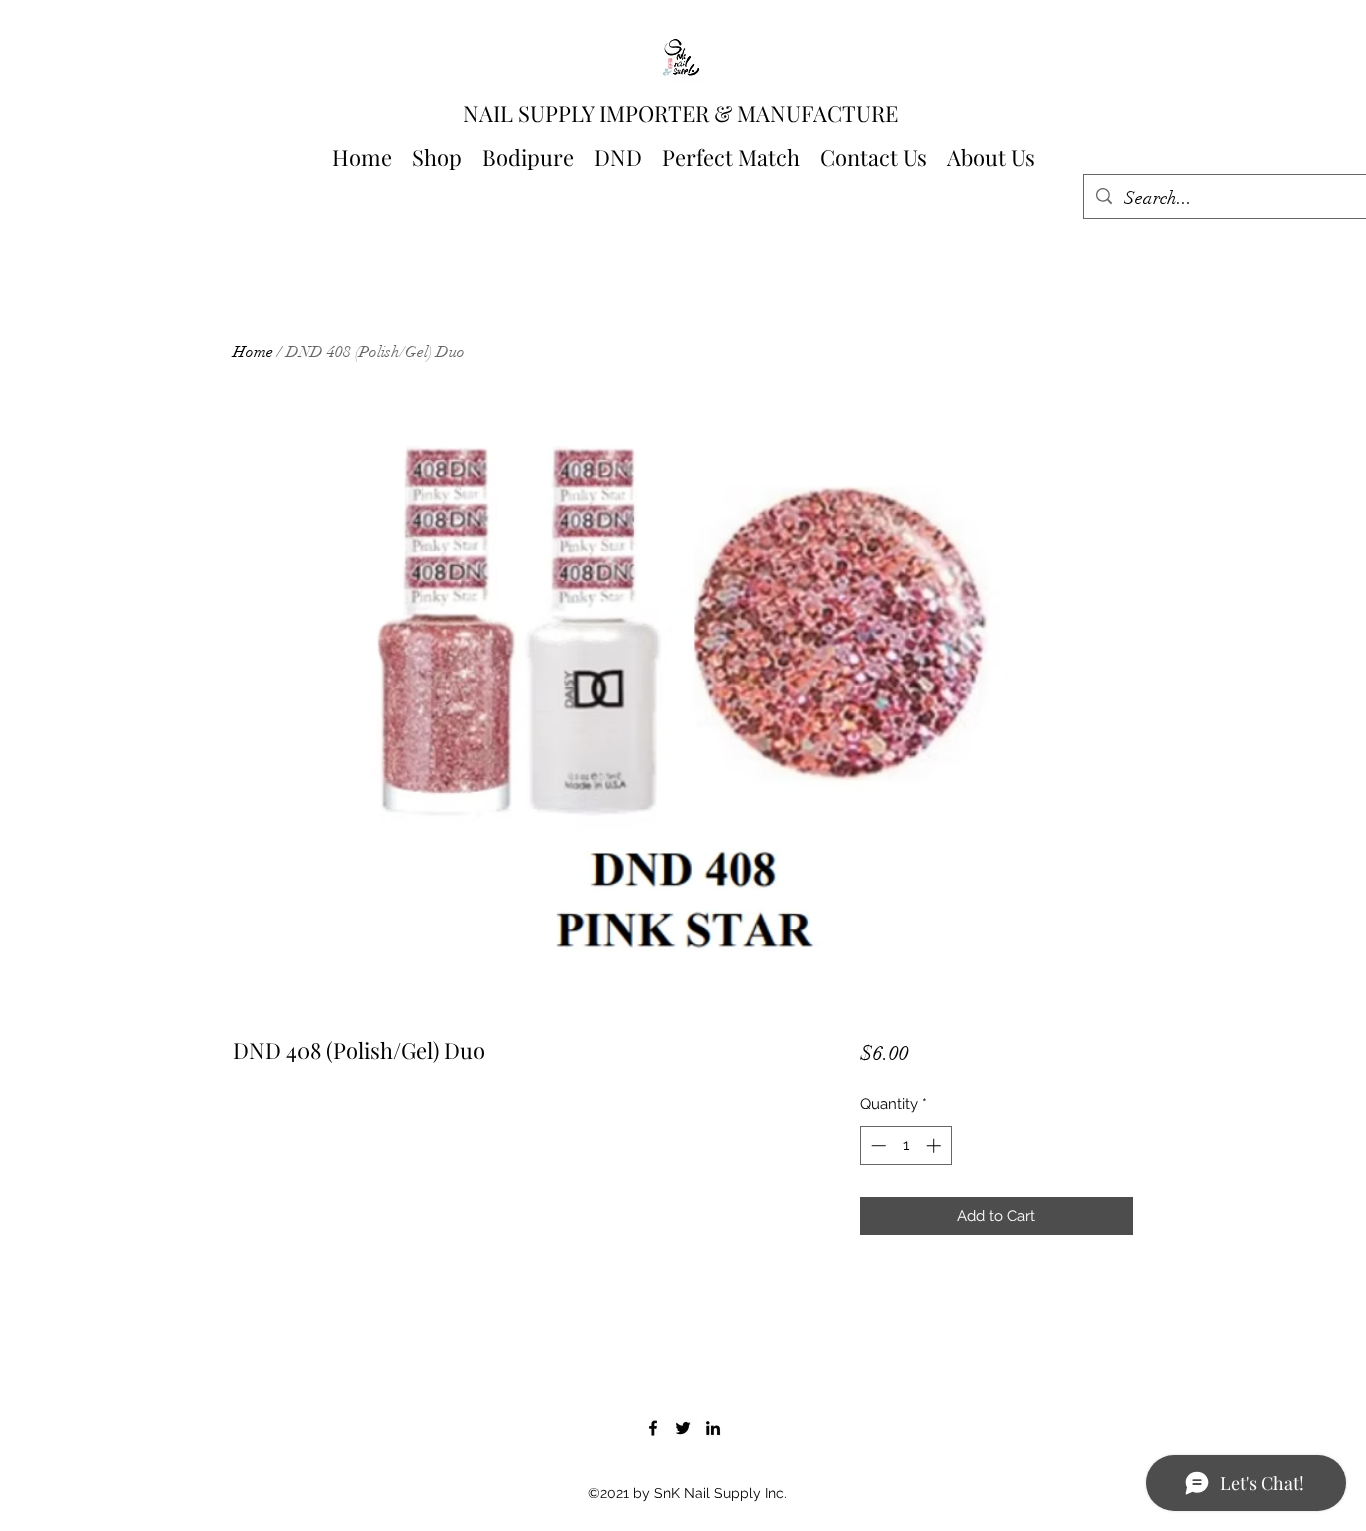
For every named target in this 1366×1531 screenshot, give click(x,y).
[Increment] (935, 1145)
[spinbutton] (905, 1145)
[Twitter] (683, 1428)
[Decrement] (876, 1145)
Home (253, 352)
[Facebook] (653, 1428)
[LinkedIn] (713, 1428)
